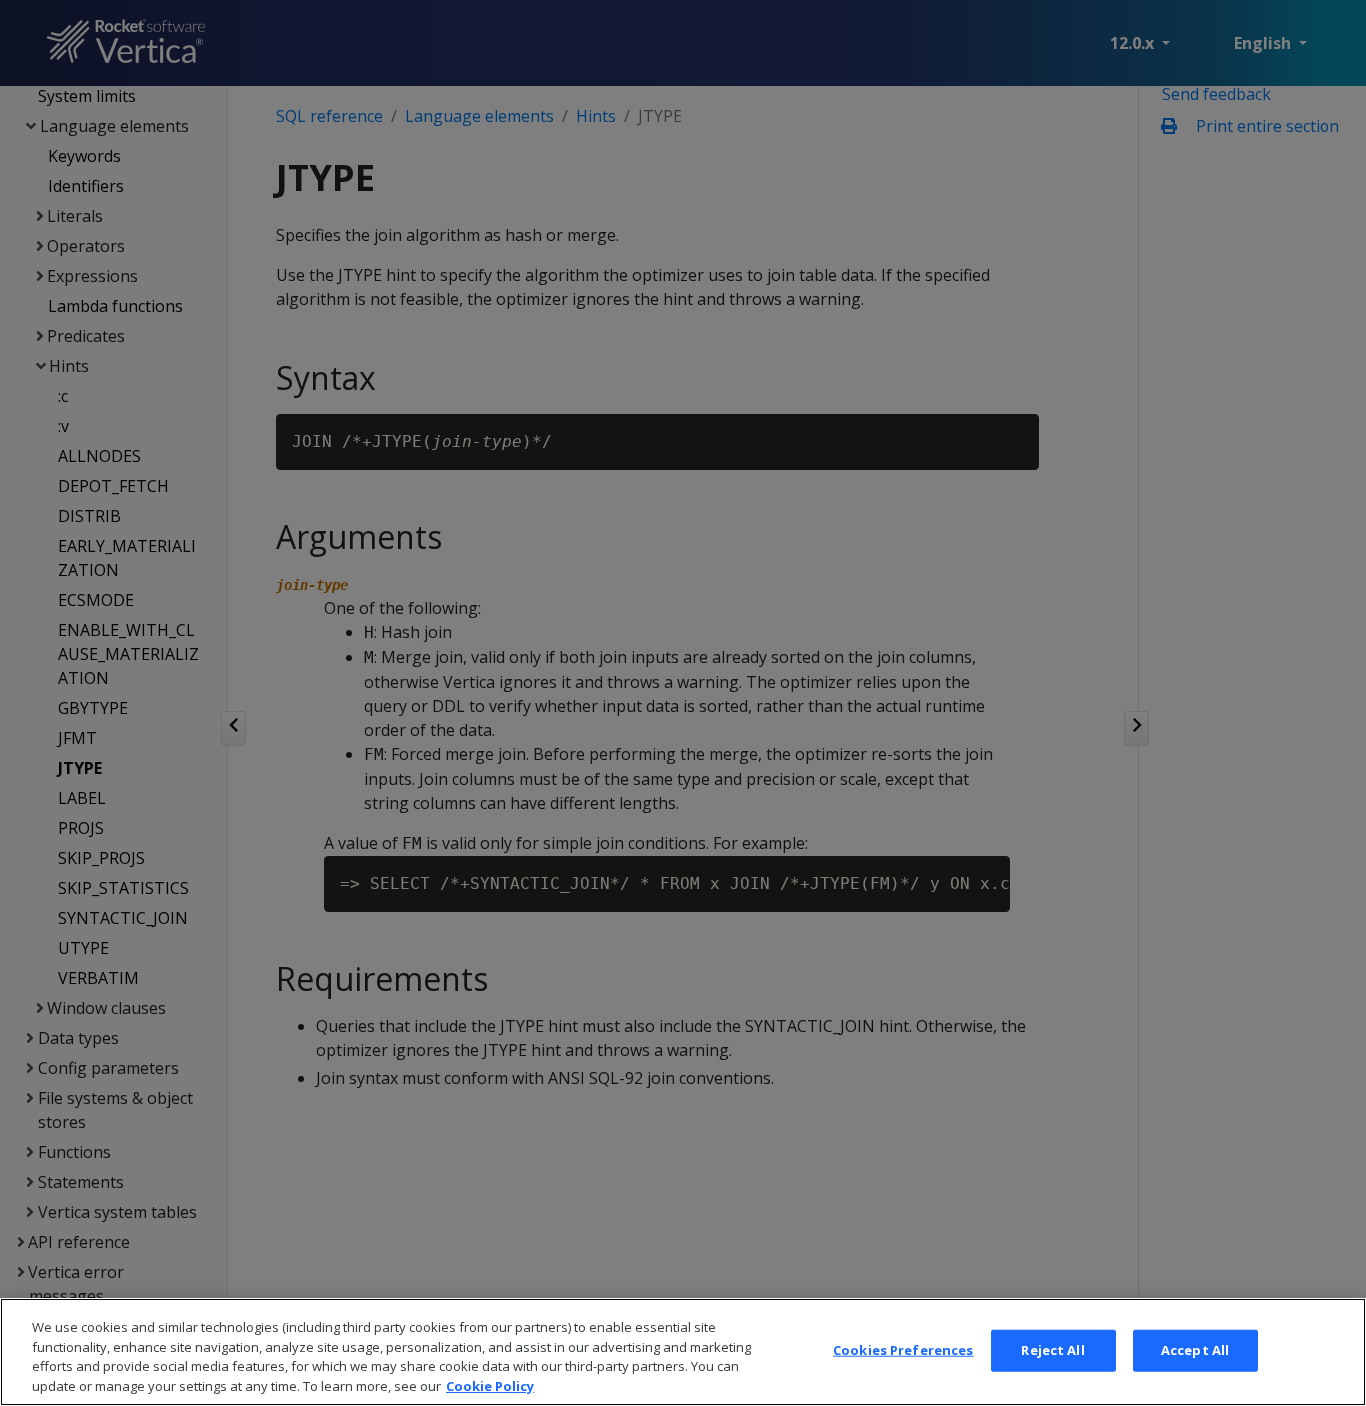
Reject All (1052, 1350)
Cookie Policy (490, 1385)
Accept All (1195, 1350)
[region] (683, 1352)
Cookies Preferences (903, 1350)
